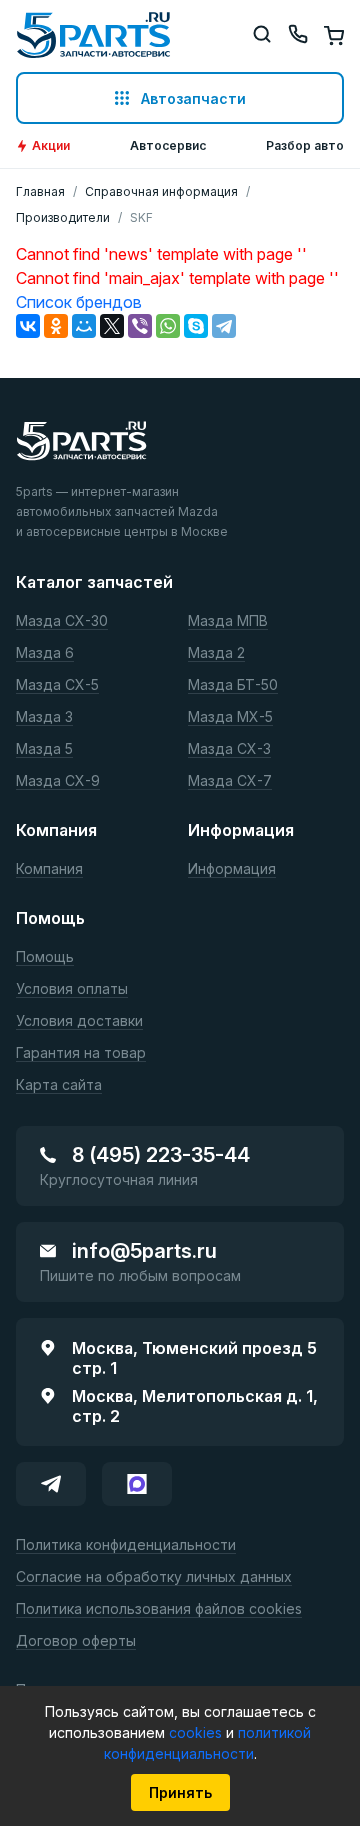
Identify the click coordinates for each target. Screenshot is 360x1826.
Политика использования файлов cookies (159, 1609)
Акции (51, 146)
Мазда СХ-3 (229, 749)
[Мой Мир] (84, 326)
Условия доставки (79, 1021)
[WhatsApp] (168, 326)
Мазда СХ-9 (58, 781)
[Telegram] (224, 326)
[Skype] (196, 326)
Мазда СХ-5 (57, 685)
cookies (197, 1732)
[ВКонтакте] (28, 326)
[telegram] (51, 1484)
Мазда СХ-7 (230, 781)
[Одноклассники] (56, 326)
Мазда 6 (45, 653)
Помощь (45, 957)
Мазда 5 (44, 749)
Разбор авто (305, 146)
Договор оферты (76, 1641)
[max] (137, 1484)
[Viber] (140, 326)
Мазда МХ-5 (230, 717)
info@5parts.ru (144, 1251)
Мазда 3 (44, 717)
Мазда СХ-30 (62, 621)
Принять (180, 1792)
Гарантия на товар (81, 1053)
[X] (112, 326)
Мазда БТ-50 (233, 685)
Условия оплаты (72, 989)
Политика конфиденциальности (126, 1545)
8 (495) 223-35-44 (161, 1155)
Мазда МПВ (228, 621)
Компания (49, 869)
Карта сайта (59, 1085)
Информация (232, 869)
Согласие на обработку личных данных (154, 1577)
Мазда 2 (216, 653)
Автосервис (168, 146)
